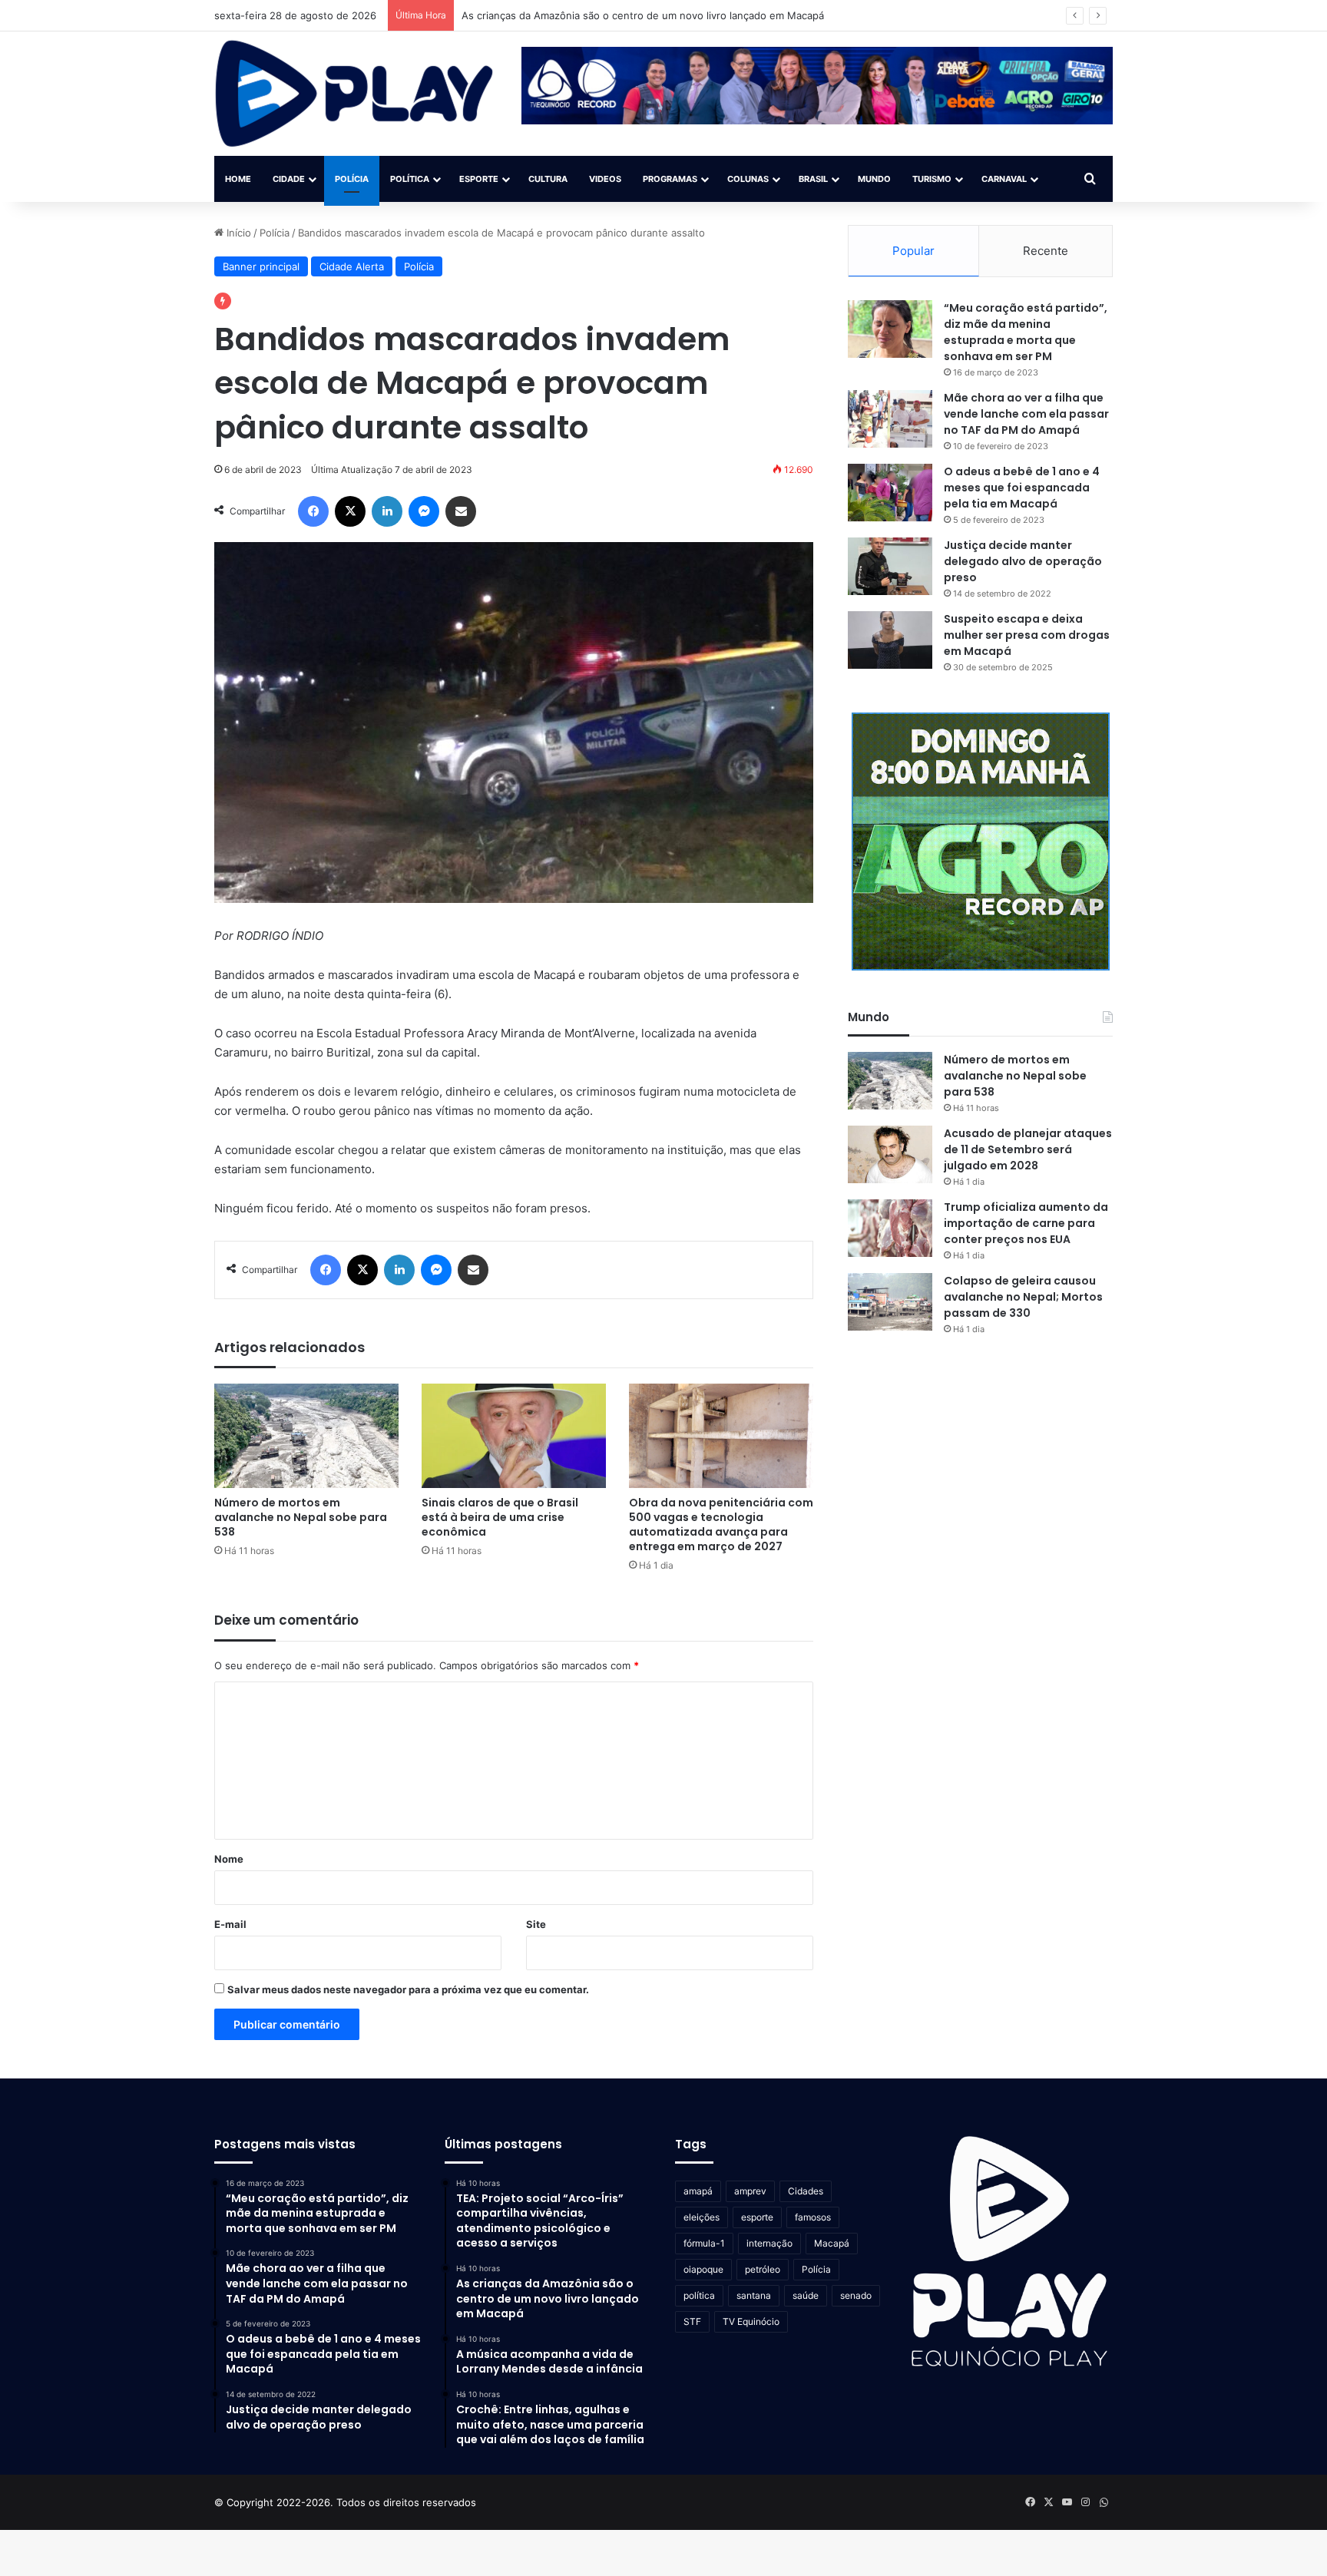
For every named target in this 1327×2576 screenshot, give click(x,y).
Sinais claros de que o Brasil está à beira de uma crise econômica (500, 1517)
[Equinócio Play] (354, 94)
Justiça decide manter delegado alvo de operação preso (1023, 561)
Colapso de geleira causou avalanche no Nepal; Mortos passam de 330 (1023, 1297)
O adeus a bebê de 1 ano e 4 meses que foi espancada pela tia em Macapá (1022, 488)
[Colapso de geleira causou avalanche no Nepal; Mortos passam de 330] (890, 1302)
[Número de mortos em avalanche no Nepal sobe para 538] (306, 1435)
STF (692, 2321)
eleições (702, 2217)
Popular (913, 251)
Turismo (932, 179)
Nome (229, 1859)
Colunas (748, 179)
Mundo (874, 179)
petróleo (763, 2269)
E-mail (230, 1924)
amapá (698, 2191)
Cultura (548, 179)
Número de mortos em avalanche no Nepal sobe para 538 (301, 1517)
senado (856, 2295)
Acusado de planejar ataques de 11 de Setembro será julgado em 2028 (1028, 1149)
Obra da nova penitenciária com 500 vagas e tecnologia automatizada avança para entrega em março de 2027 (721, 1524)
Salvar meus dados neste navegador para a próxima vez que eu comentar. (408, 1989)
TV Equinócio (751, 2321)
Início (237, 233)
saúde (806, 2295)
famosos (813, 2217)
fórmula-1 (704, 2243)
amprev (750, 2191)
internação (769, 2243)
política (699, 2295)
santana (754, 2295)
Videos (605, 179)
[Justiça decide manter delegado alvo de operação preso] (890, 566)
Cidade (289, 179)
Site (536, 1924)
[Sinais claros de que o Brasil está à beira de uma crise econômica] (514, 1435)
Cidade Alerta (352, 266)
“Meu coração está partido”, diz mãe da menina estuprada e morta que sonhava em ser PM (1026, 332)
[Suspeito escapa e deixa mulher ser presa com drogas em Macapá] (890, 640)
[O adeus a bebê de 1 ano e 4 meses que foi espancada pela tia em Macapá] (890, 493)
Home (238, 179)
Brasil (813, 179)
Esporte (479, 179)
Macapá (832, 2243)
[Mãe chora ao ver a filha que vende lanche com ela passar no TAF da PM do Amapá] (890, 419)
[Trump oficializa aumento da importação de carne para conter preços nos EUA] (890, 1228)
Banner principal (261, 266)
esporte (757, 2217)
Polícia (352, 179)
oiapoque (703, 2269)
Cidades (806, 2191)
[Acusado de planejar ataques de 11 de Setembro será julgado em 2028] (890, 1154)
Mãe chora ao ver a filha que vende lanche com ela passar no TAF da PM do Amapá (1026, 414)
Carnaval (1004, 179)
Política (410, 179)
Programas (670, 179)
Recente (1046, 251)
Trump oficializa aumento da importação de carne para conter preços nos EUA (1026, 1223)
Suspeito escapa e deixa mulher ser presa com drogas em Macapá (1027, 635)
